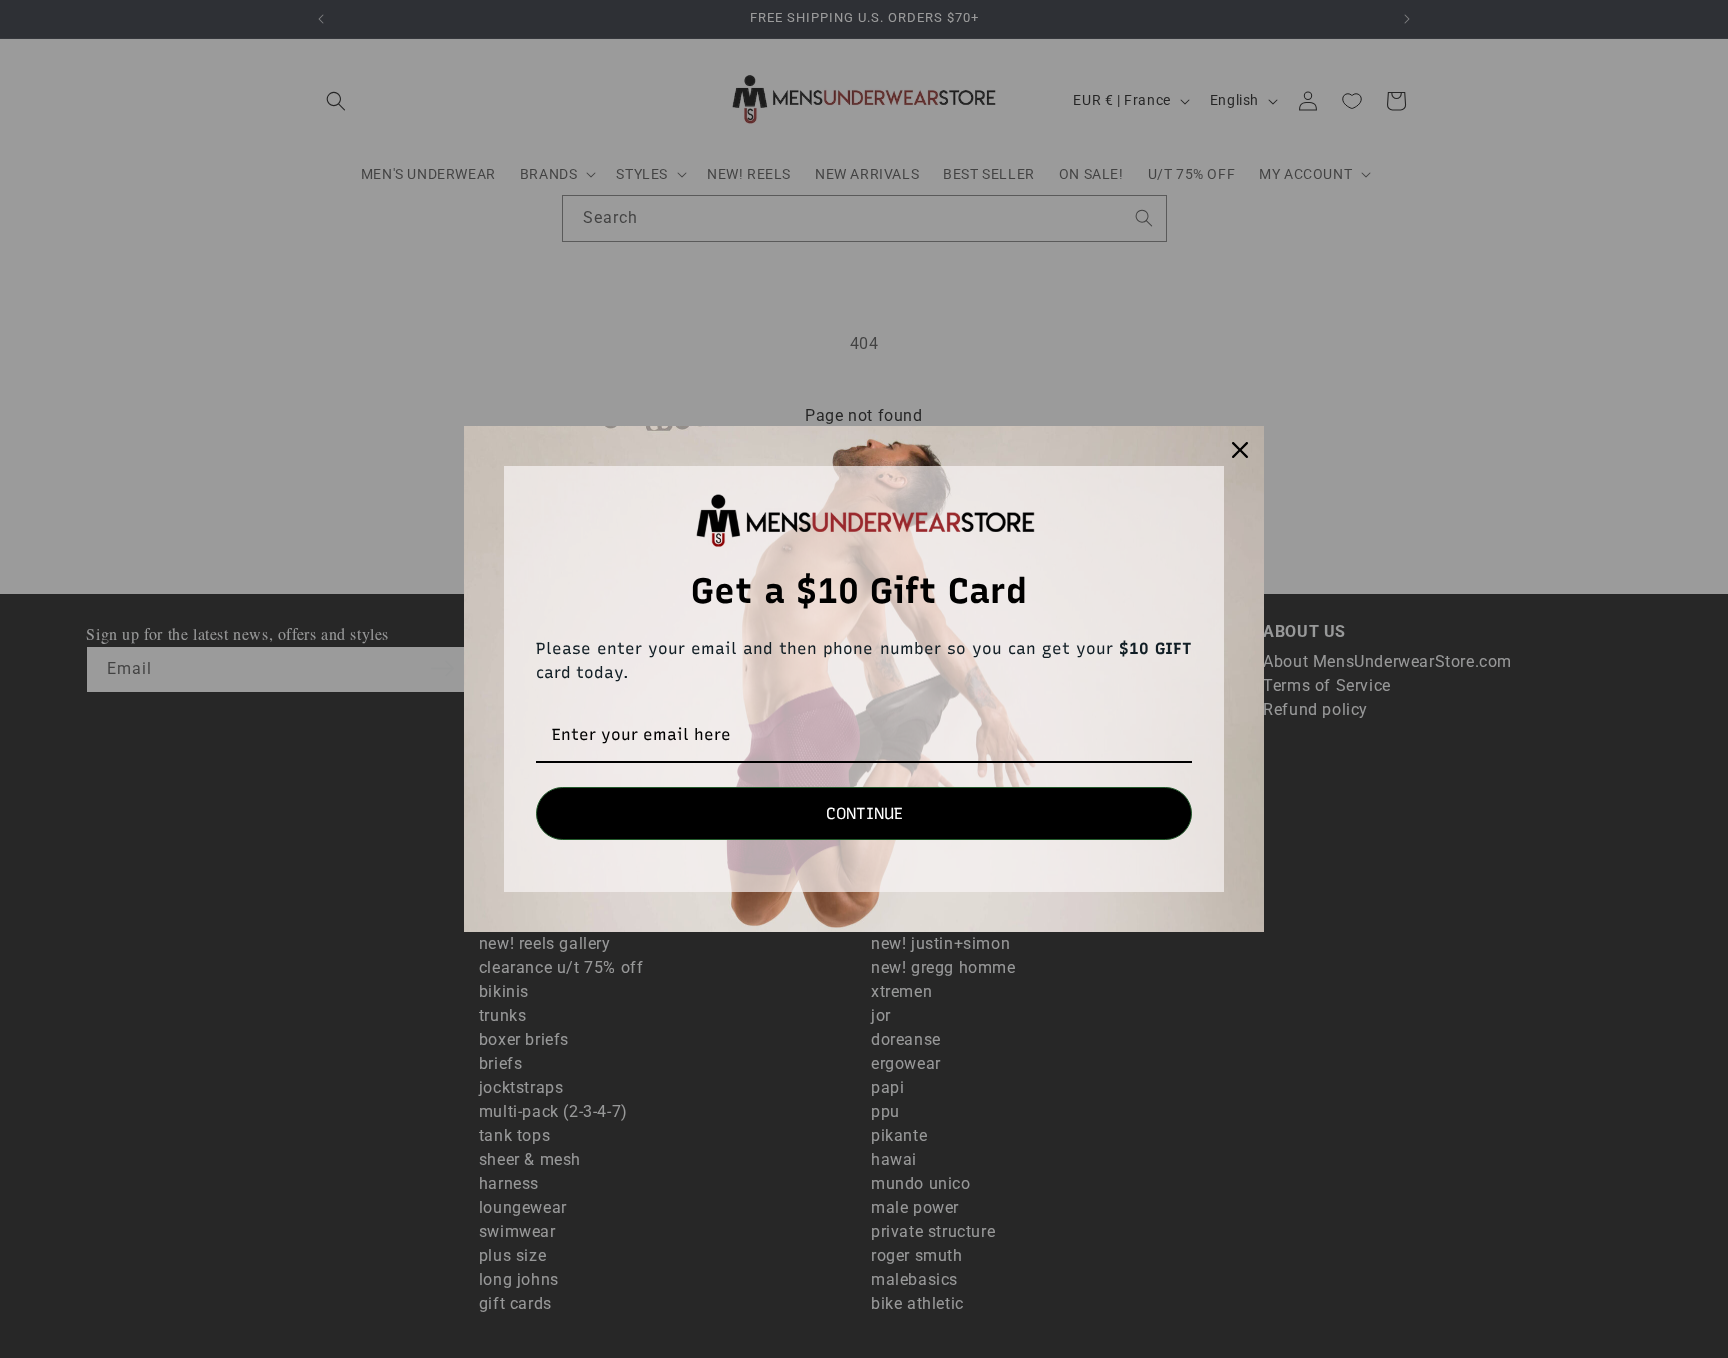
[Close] (1240, 450)
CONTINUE (864, 813)
